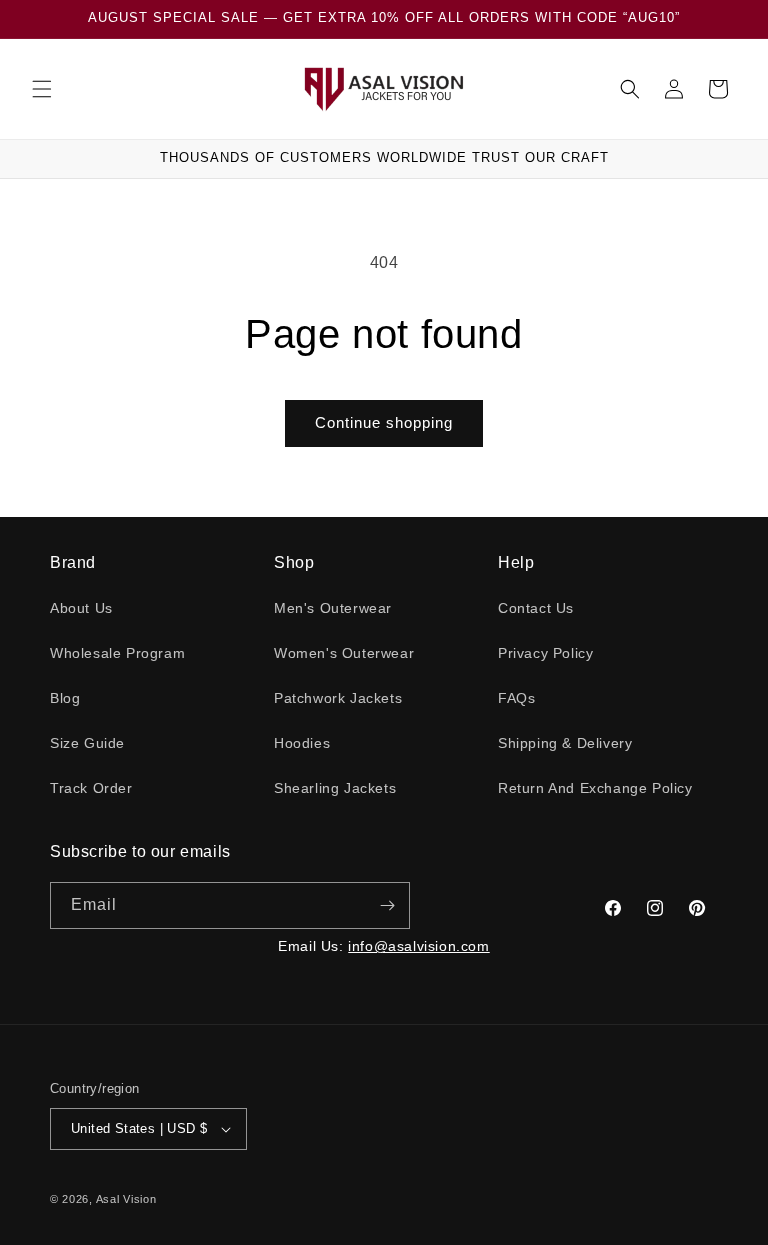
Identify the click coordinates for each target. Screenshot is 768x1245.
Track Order (91, 788)
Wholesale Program (117, 653)
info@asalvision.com (418, 946)
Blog (65, 698)
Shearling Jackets (335, 788)
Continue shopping (384, 422)
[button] (42, 89)
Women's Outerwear (344, 653)
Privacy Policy (545, 653)
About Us (81, 608)
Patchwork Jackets (338, 698)
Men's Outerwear (333, 608)
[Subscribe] (387, 905)
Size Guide (87, 743)
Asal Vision (126, 1199)
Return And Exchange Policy (595, 788)
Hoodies (302, 743)
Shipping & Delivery (565, 743)
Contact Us (536, 608)
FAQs (516, 698)
